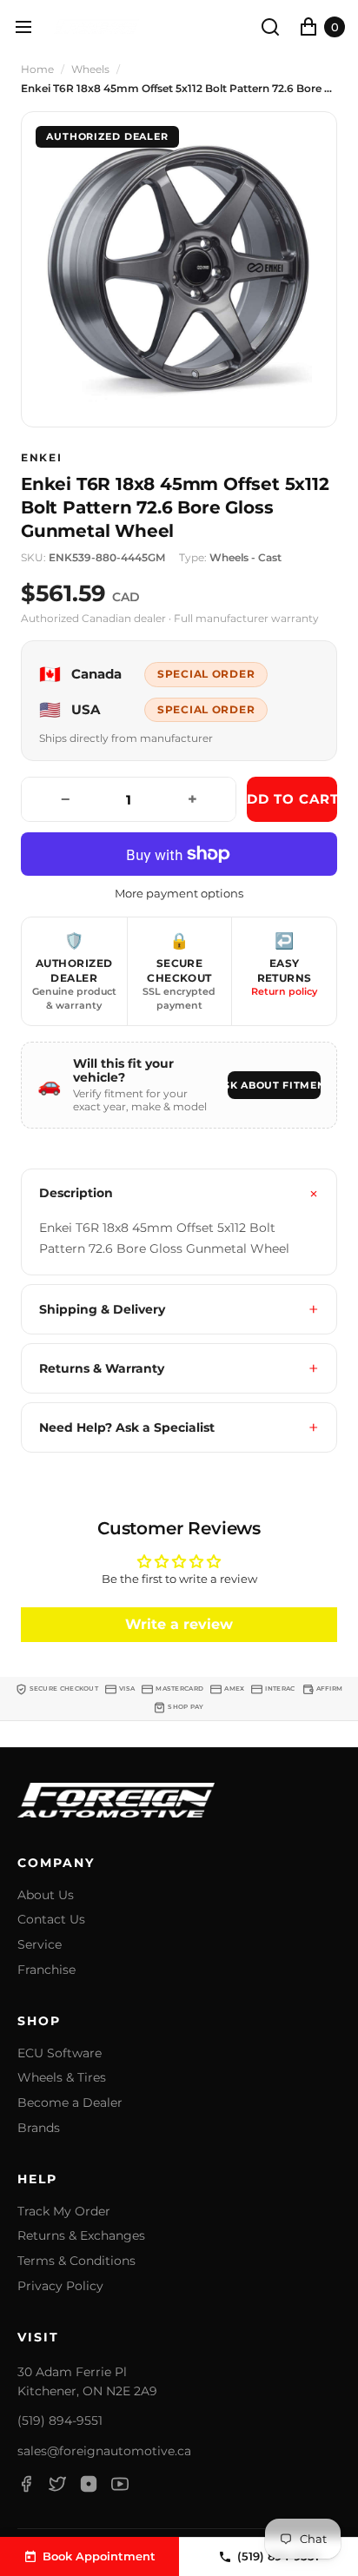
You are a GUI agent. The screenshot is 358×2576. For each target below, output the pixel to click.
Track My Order (64, 2212)
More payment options (179, 894)
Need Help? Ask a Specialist (127, 1427)
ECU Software (60, 2053)
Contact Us (51, 1920)
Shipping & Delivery (102, 1309)
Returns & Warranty (102, 1368)
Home (37, 70)
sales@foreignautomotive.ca (104, 2451)
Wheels (90, 70)
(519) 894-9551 (60, 2420)
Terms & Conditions (76, 2261)
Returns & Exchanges (81, 2236)
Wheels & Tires (62, 2078)
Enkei (41, 458)
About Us (46, 1895)
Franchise (46, 1970)
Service (40, 1945)
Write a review (179, 1624)
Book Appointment (99, 2556)
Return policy (284, 991)
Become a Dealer (70, 2103)
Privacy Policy (60, 2286)
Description (76, 1193)
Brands (39, 2128)
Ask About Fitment (274, 1085)
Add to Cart (292, 799)
